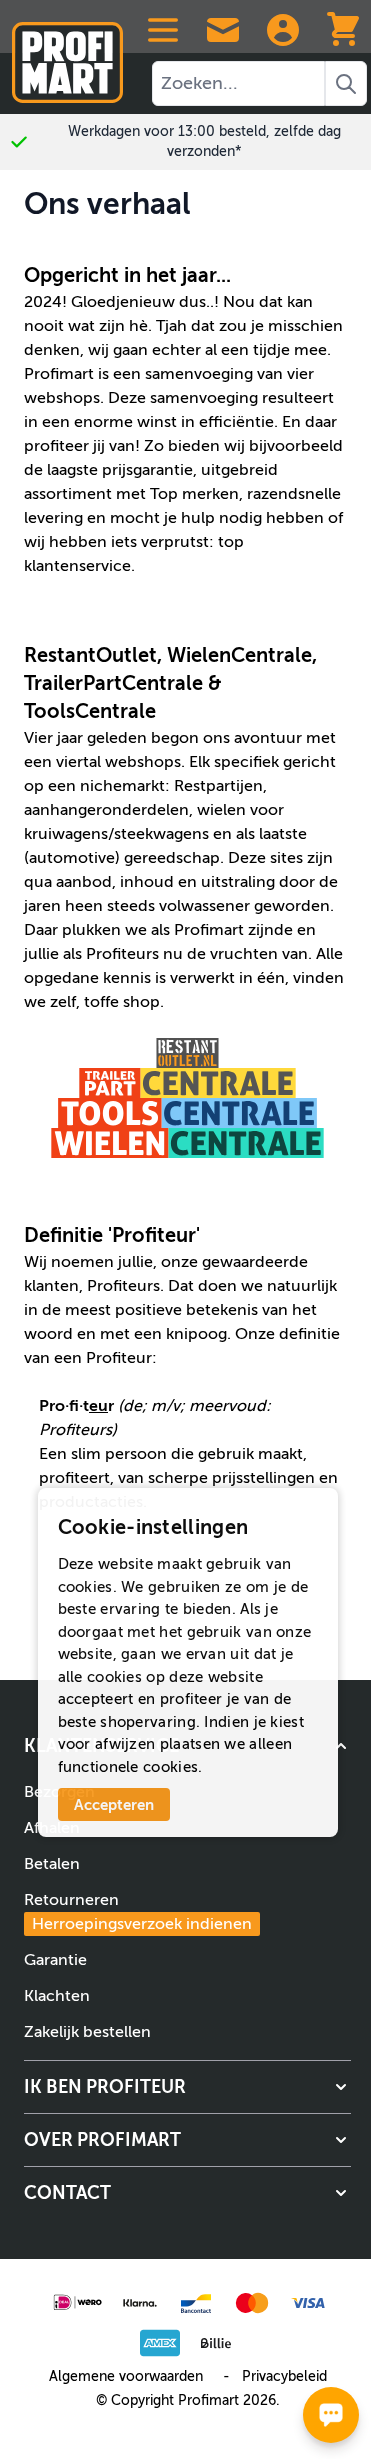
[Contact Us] (223, 30)
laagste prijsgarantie (120, 470)
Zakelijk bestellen (87, 2032)
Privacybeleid (284, 2376)
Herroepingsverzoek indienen (142, 1924)
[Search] (346, 83)
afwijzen (125, 1744)
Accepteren (114, 1804)
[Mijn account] (283, 30)
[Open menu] (163, 30)
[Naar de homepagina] (67, 54)
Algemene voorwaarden (126, 2376)
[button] (187, 2087)
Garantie (55, 1960)
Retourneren (138, 1912)
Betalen (52, 1864)
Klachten (57, 1996)
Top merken (194, 494)
